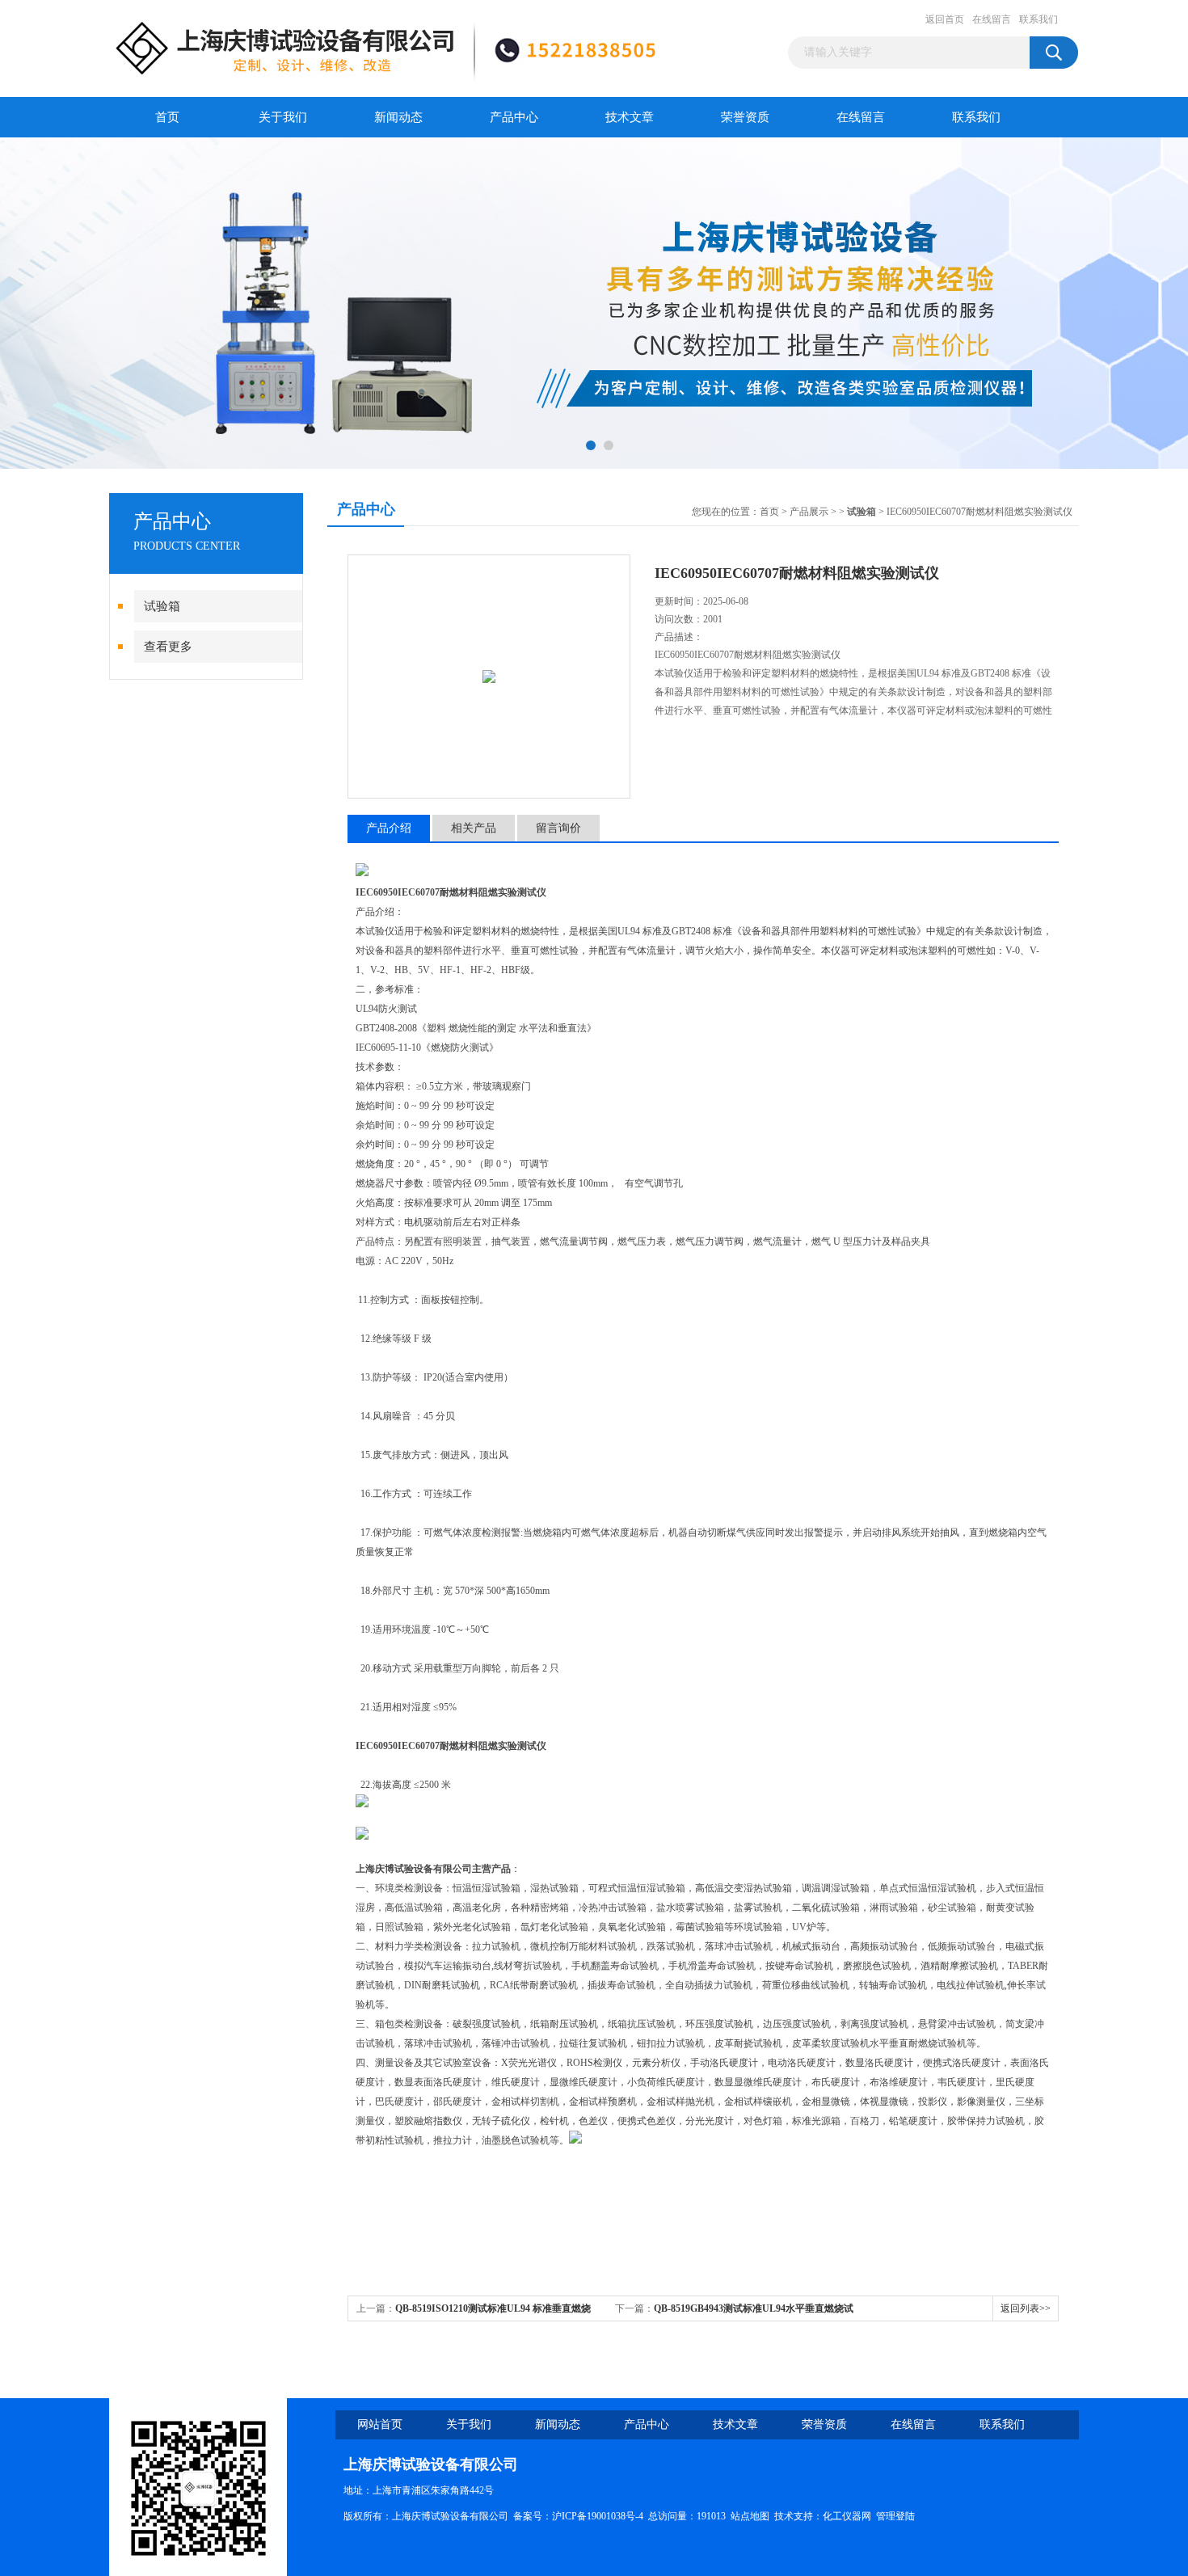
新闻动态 (398, 117)
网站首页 (380, 2424)
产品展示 (809, 512)
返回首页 (945, 19)
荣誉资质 (745, 117)
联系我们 (1038, 19)
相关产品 (474, 828)
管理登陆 (895, 2516)
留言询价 (558, 828)
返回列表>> (1026, 2308)
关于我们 (283, 117)
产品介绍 (389, 828)
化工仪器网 (847, 2516)
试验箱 (162, 606)
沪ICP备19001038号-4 (598, 2516)
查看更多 (168, 647)
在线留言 (992, 19)
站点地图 (750, 2516)
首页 (167, 117)
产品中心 (514, 117)
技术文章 (630, 117)
